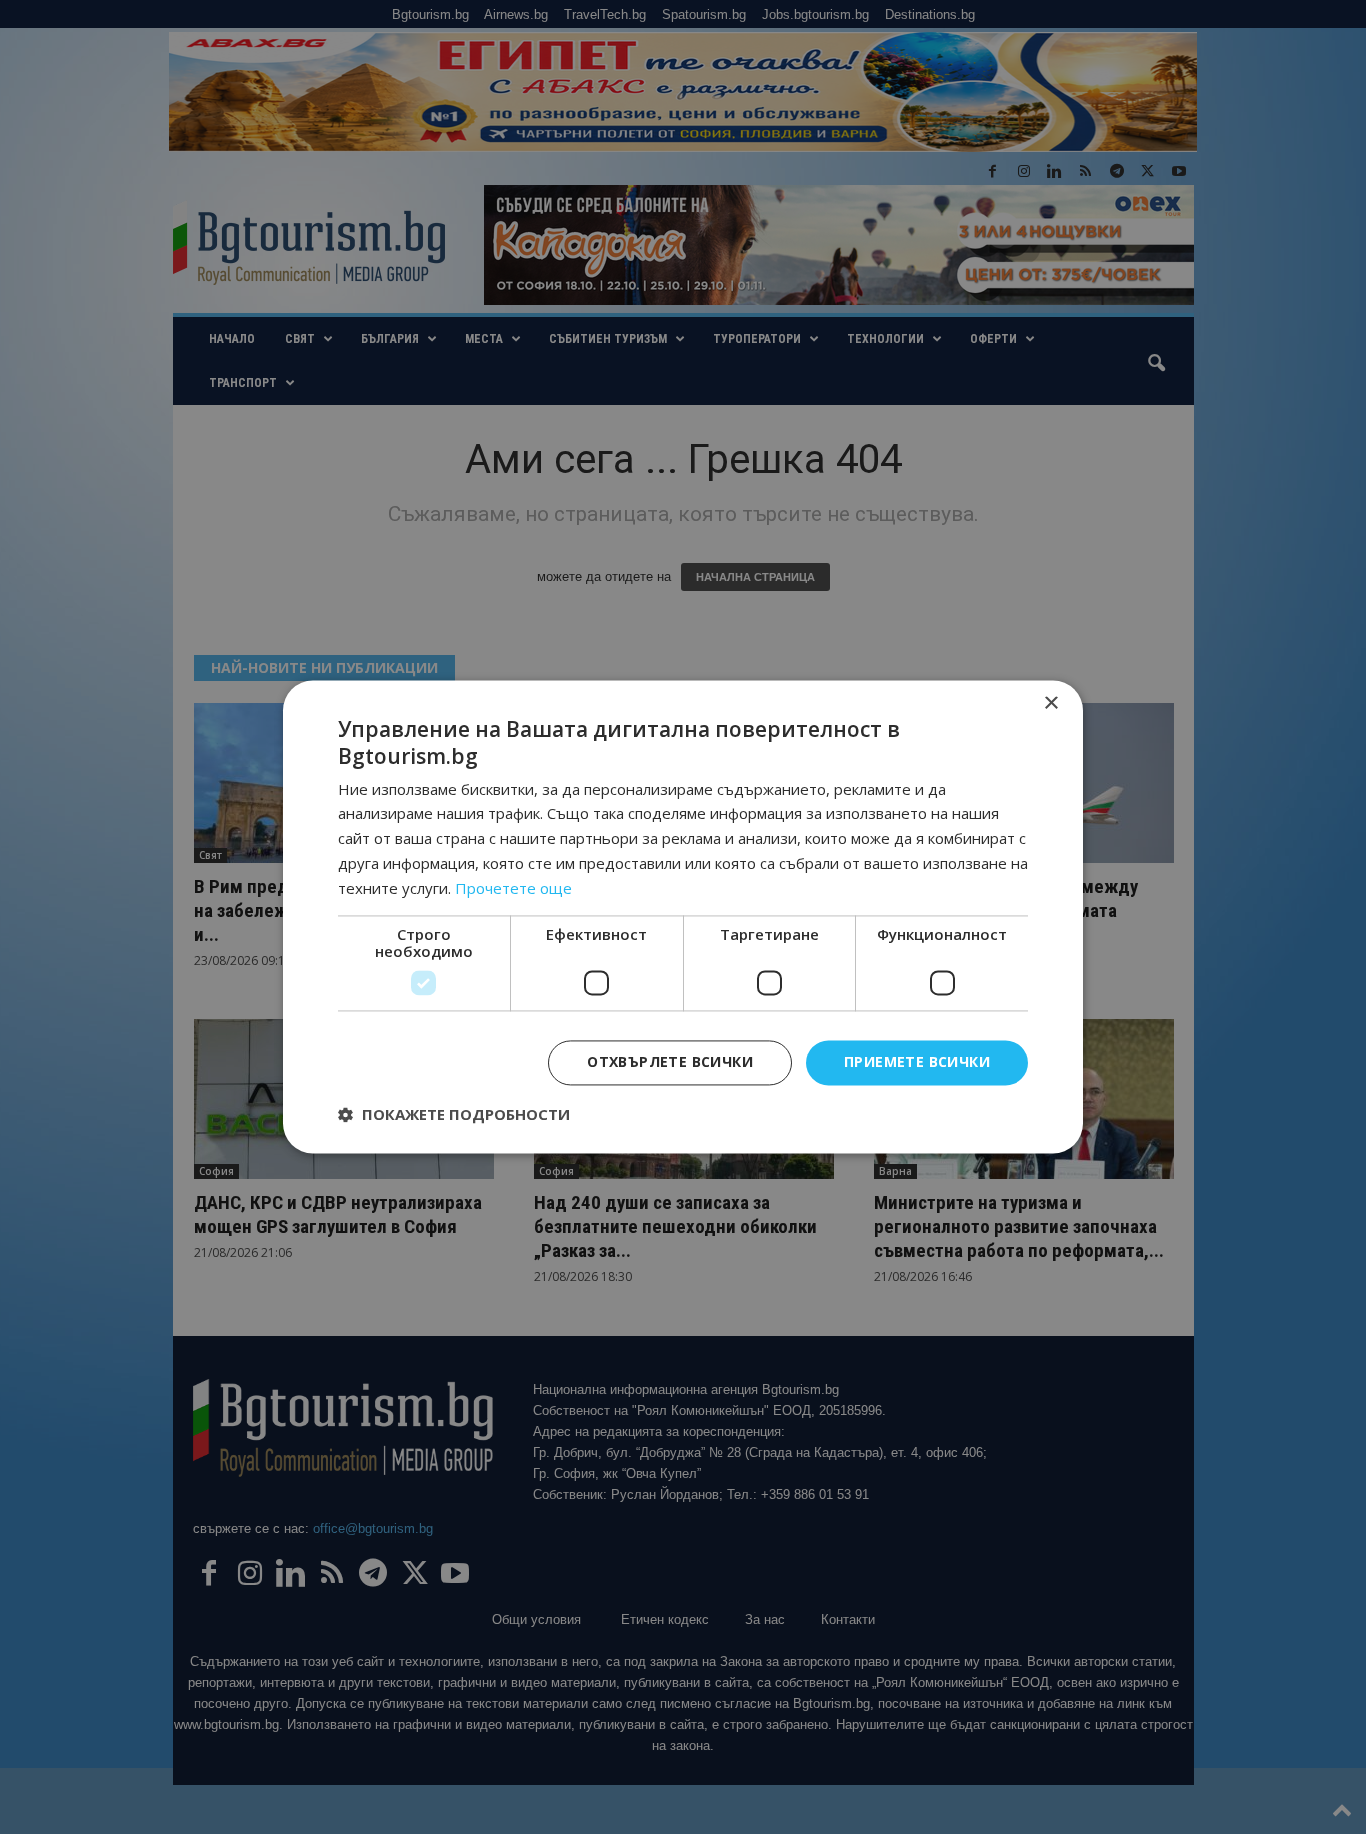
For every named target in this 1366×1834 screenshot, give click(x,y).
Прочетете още (513, 888)
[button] (454, 1115)
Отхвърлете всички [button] (670, 1062)
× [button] (1050, 703)
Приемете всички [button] (917, 1062)
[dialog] (683, 917)
